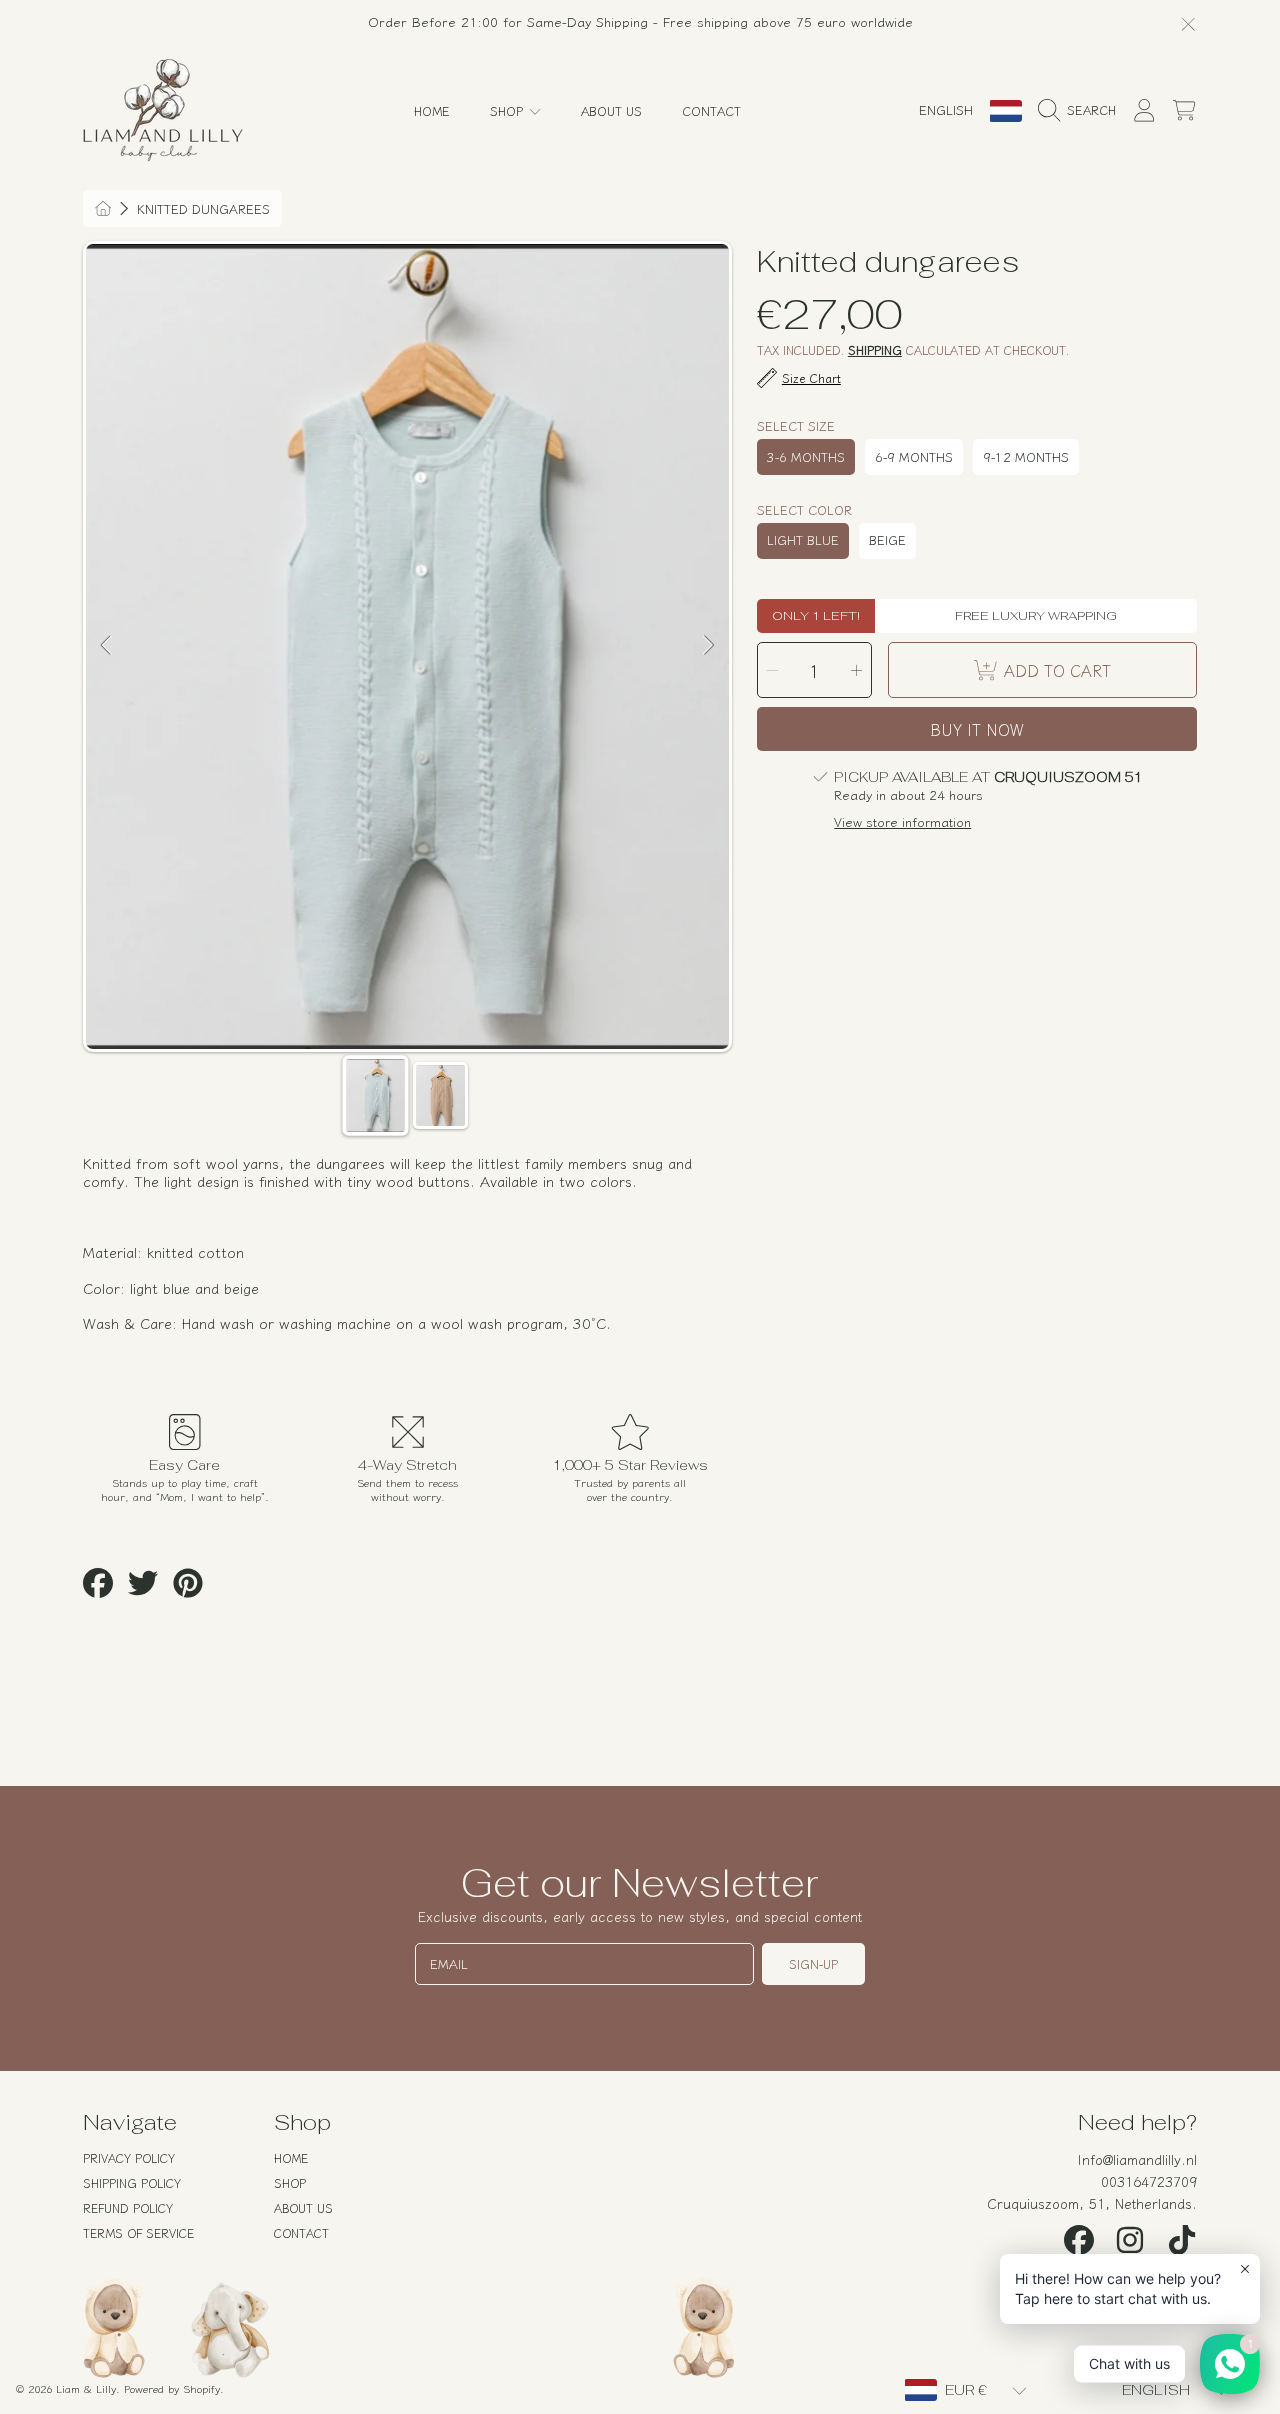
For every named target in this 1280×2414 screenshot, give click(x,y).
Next (708, 646)
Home (291, 2157)
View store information (902, 822)
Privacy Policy (129, 2157)
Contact (301, 2232)
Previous (107, 646)
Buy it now (977, 729)
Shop (508, 110)
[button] (1081, 111)
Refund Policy (128, 2207)
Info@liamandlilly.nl (1137, 2159)
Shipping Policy (132, 2182)
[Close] (1188, 23)
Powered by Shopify (172, 2388)
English (946, 109)
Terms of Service (138, 2232)
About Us (303, 2207)
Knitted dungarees (203, 209)
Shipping (875, 350)
